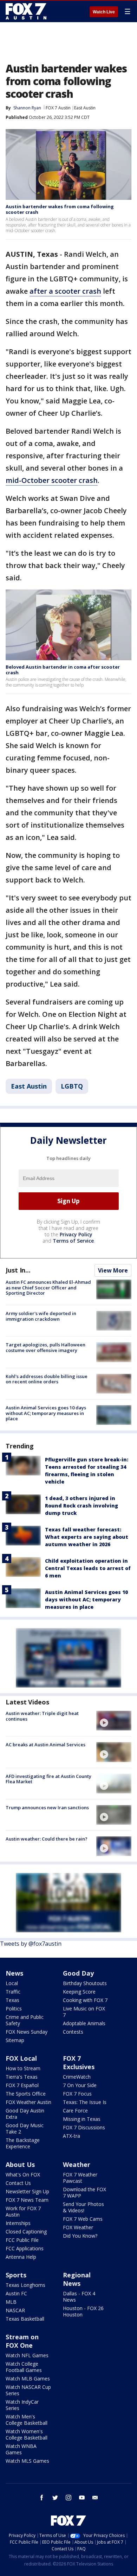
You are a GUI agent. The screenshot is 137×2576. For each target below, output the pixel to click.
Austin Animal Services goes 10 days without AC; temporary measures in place (46, 1413)
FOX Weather (78, 2227)
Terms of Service (73, 1241)
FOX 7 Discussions (84, 2127)
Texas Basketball (25, 2319)
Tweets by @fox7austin (31, 1944)
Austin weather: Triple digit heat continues (42, 1716)
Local (12, 1983)
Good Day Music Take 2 (25, 2128)
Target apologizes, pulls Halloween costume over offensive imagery (45, 1347)
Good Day (78, 1973)
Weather (77, 2164)
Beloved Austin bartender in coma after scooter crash (63, 670)
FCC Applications (25, 2248)
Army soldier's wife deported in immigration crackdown (41, 1316)
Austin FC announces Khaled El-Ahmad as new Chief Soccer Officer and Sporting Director (48, 1287)
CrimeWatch (77, 2077)
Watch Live (104, 12)
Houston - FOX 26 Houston (83, 2311)
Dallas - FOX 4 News (79, 2297)
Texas (12, 2000)
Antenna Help (21, 2257)
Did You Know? (80, 2236)
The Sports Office (26, 2094)
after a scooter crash (65, 291)
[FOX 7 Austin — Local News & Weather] (26, 11)
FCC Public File (22, 2240)
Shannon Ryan (27, 108)
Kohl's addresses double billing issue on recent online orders (47, 1379)
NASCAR (15, 2310)
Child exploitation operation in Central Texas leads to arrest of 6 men (88, 1568)
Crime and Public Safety (25, 2020)
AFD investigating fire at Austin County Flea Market (48, 1779)
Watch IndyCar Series (22, 2405)
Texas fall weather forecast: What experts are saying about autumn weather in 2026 (87, 1537)
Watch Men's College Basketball (27, 2420)
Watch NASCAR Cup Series (28, 2390)
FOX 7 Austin (58, 108)
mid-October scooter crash (52, 480)
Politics (14, 2008)
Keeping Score (79, 1992)
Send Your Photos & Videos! (83, 2207)
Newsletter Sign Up (27, 2191)
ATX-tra (71, 2136)
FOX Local (21, 2058)
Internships (18, 2223)
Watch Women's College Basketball (27, 2434)
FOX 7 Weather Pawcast (80, 2178)
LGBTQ (72, 1086)
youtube (82, 2498)
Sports (16, 2275)
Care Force (75, 2110)
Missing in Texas (82, 2119)
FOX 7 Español (22, 2085)
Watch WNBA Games (21, 2449)
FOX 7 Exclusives (79, 2062)
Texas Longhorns (25, 2285)
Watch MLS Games (27, 2461)
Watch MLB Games (28, 2379)
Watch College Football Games (24, 2367)
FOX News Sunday (27, 2032)
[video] (114, 1721)
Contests (73, 2032)
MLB (11, 2302)
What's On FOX (23, 2175)
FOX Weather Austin (28, 2102)
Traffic (13, 1992)
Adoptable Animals (84, 2023)
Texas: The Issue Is (85, 2102)
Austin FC (16, 2293)
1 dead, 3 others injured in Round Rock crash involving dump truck (81, 1506)
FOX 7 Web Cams (83, 2219)
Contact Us (18, 2183)
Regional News (77, 2279)
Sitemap (15, 2040)
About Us (20, 2164)
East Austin (85, 108)
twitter (55, 2498)
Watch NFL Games (27, 2355)
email (95, 2498)
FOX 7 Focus (77, 2094)
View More (113, 1270)
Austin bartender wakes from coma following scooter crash (60, 209)
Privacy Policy (76, 1234)
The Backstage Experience (23, 2143)
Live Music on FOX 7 (84, 2012)
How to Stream (23, 2068)
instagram (68, 2498)
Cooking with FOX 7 (85, 2000)
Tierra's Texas (22, 2077)
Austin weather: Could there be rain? (47, 1839)
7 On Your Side (80, 2085)
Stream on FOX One (22, 2341)
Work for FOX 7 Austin (23, 2211)
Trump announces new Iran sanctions (47, 1807)
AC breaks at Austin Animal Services (45, 1745)
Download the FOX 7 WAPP (84, 2192)
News (14, 1973)
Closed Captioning (26, 2231)
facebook (42, 2498)
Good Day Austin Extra (25, 2114)
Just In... (18, 1270)
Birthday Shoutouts (85, 1983)
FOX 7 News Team (27, 2200)
